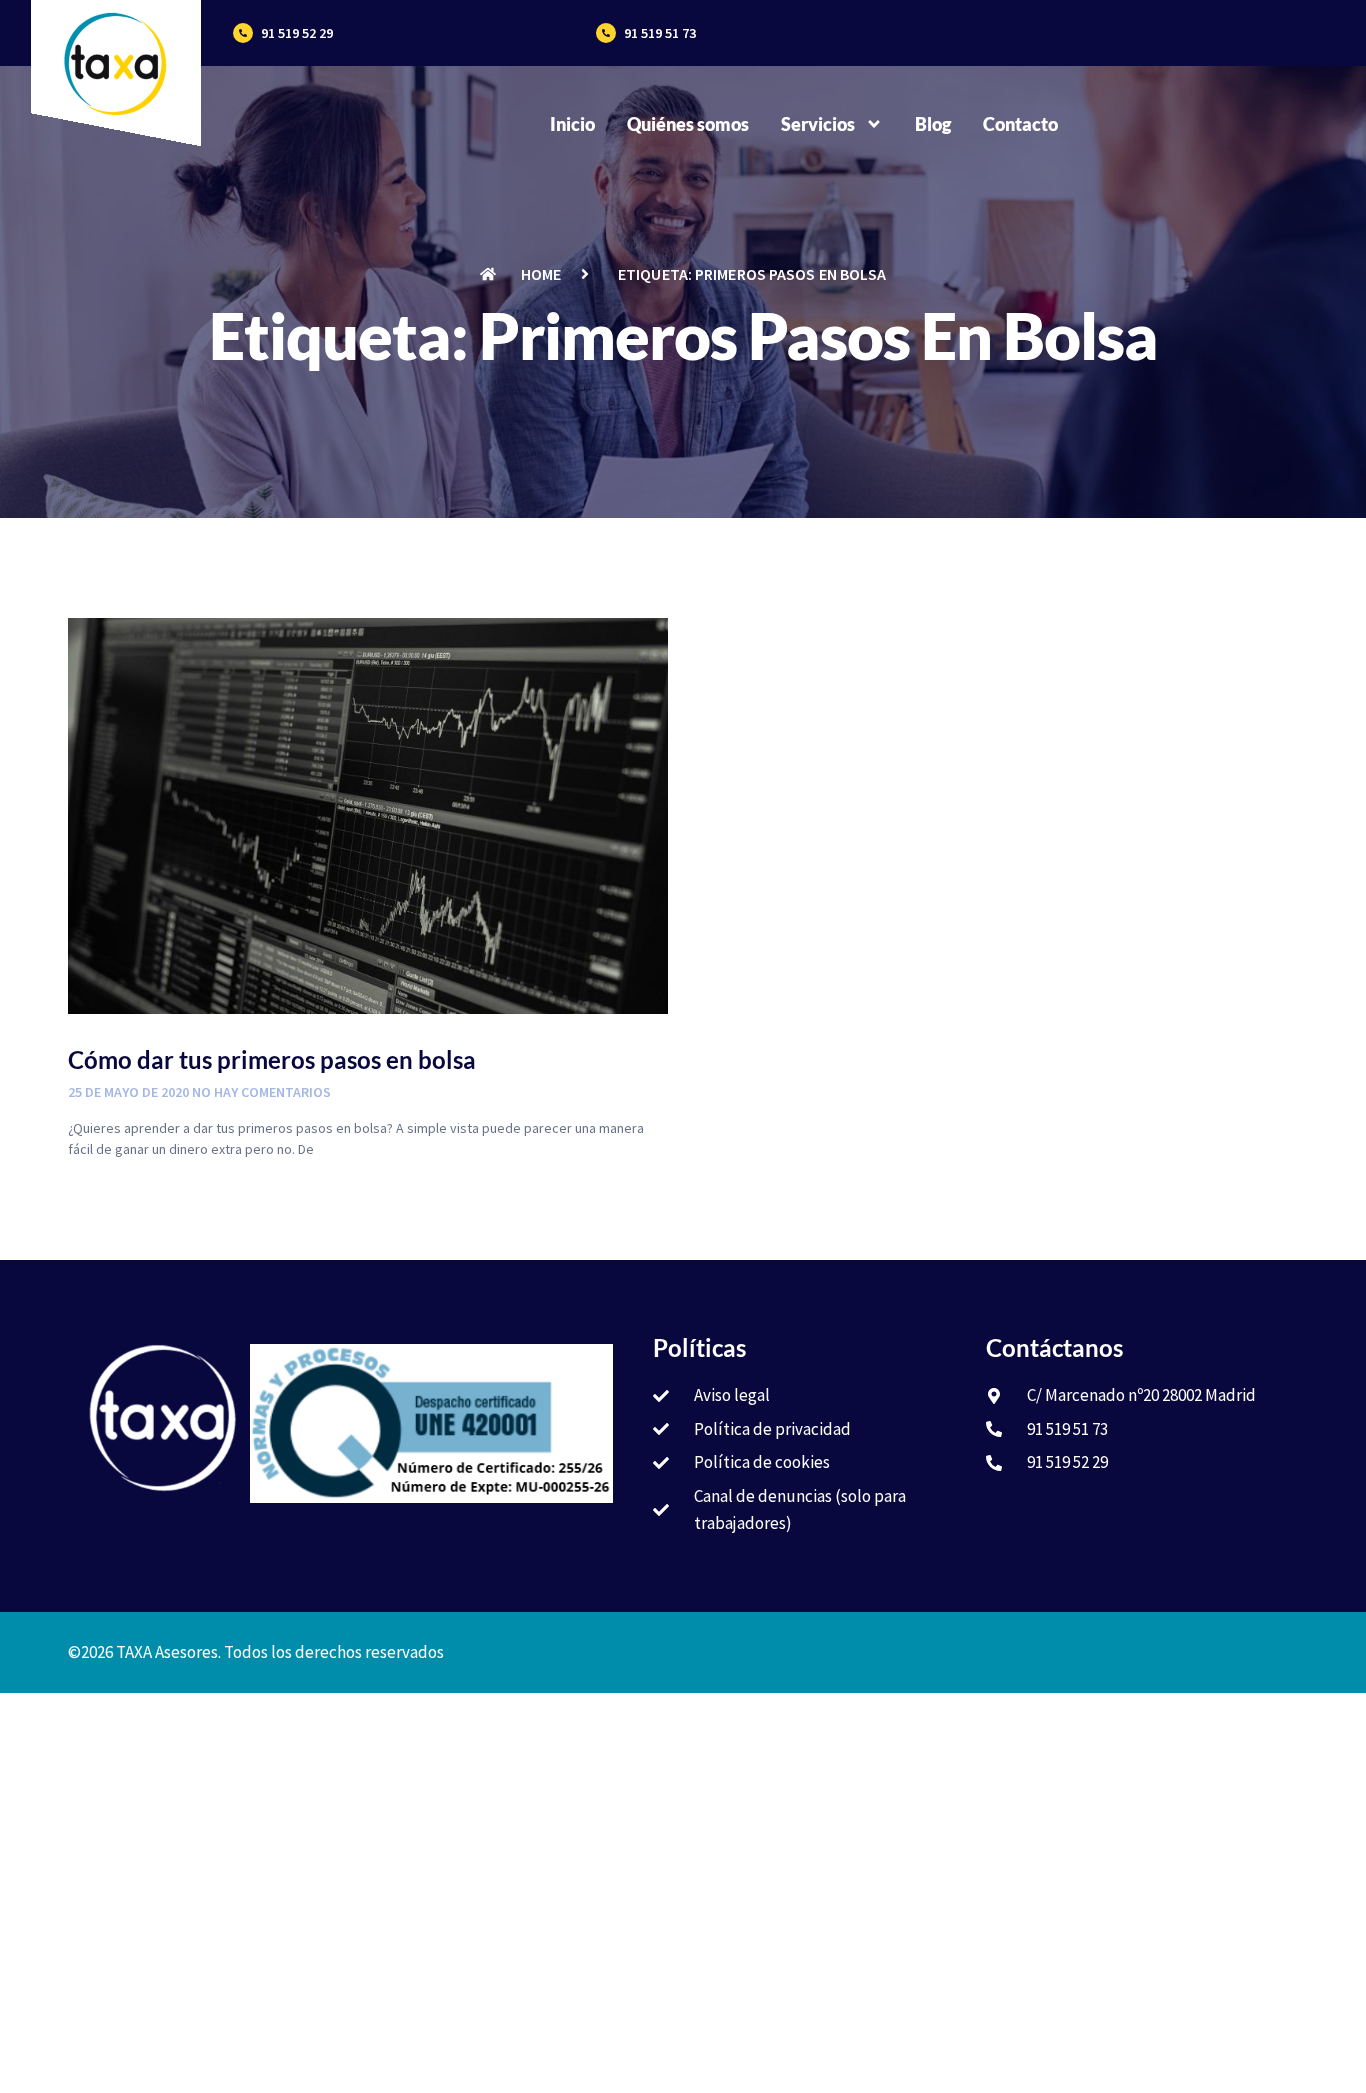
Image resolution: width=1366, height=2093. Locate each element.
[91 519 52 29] (243, 33)
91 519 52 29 (297, 33)
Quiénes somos (688, 124)
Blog (933, 124)
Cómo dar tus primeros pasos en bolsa (272, 1059)
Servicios (818, 124)
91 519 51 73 (660, 33)
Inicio (572, 124)
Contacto (1020, 124)
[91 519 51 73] (606, 33)
